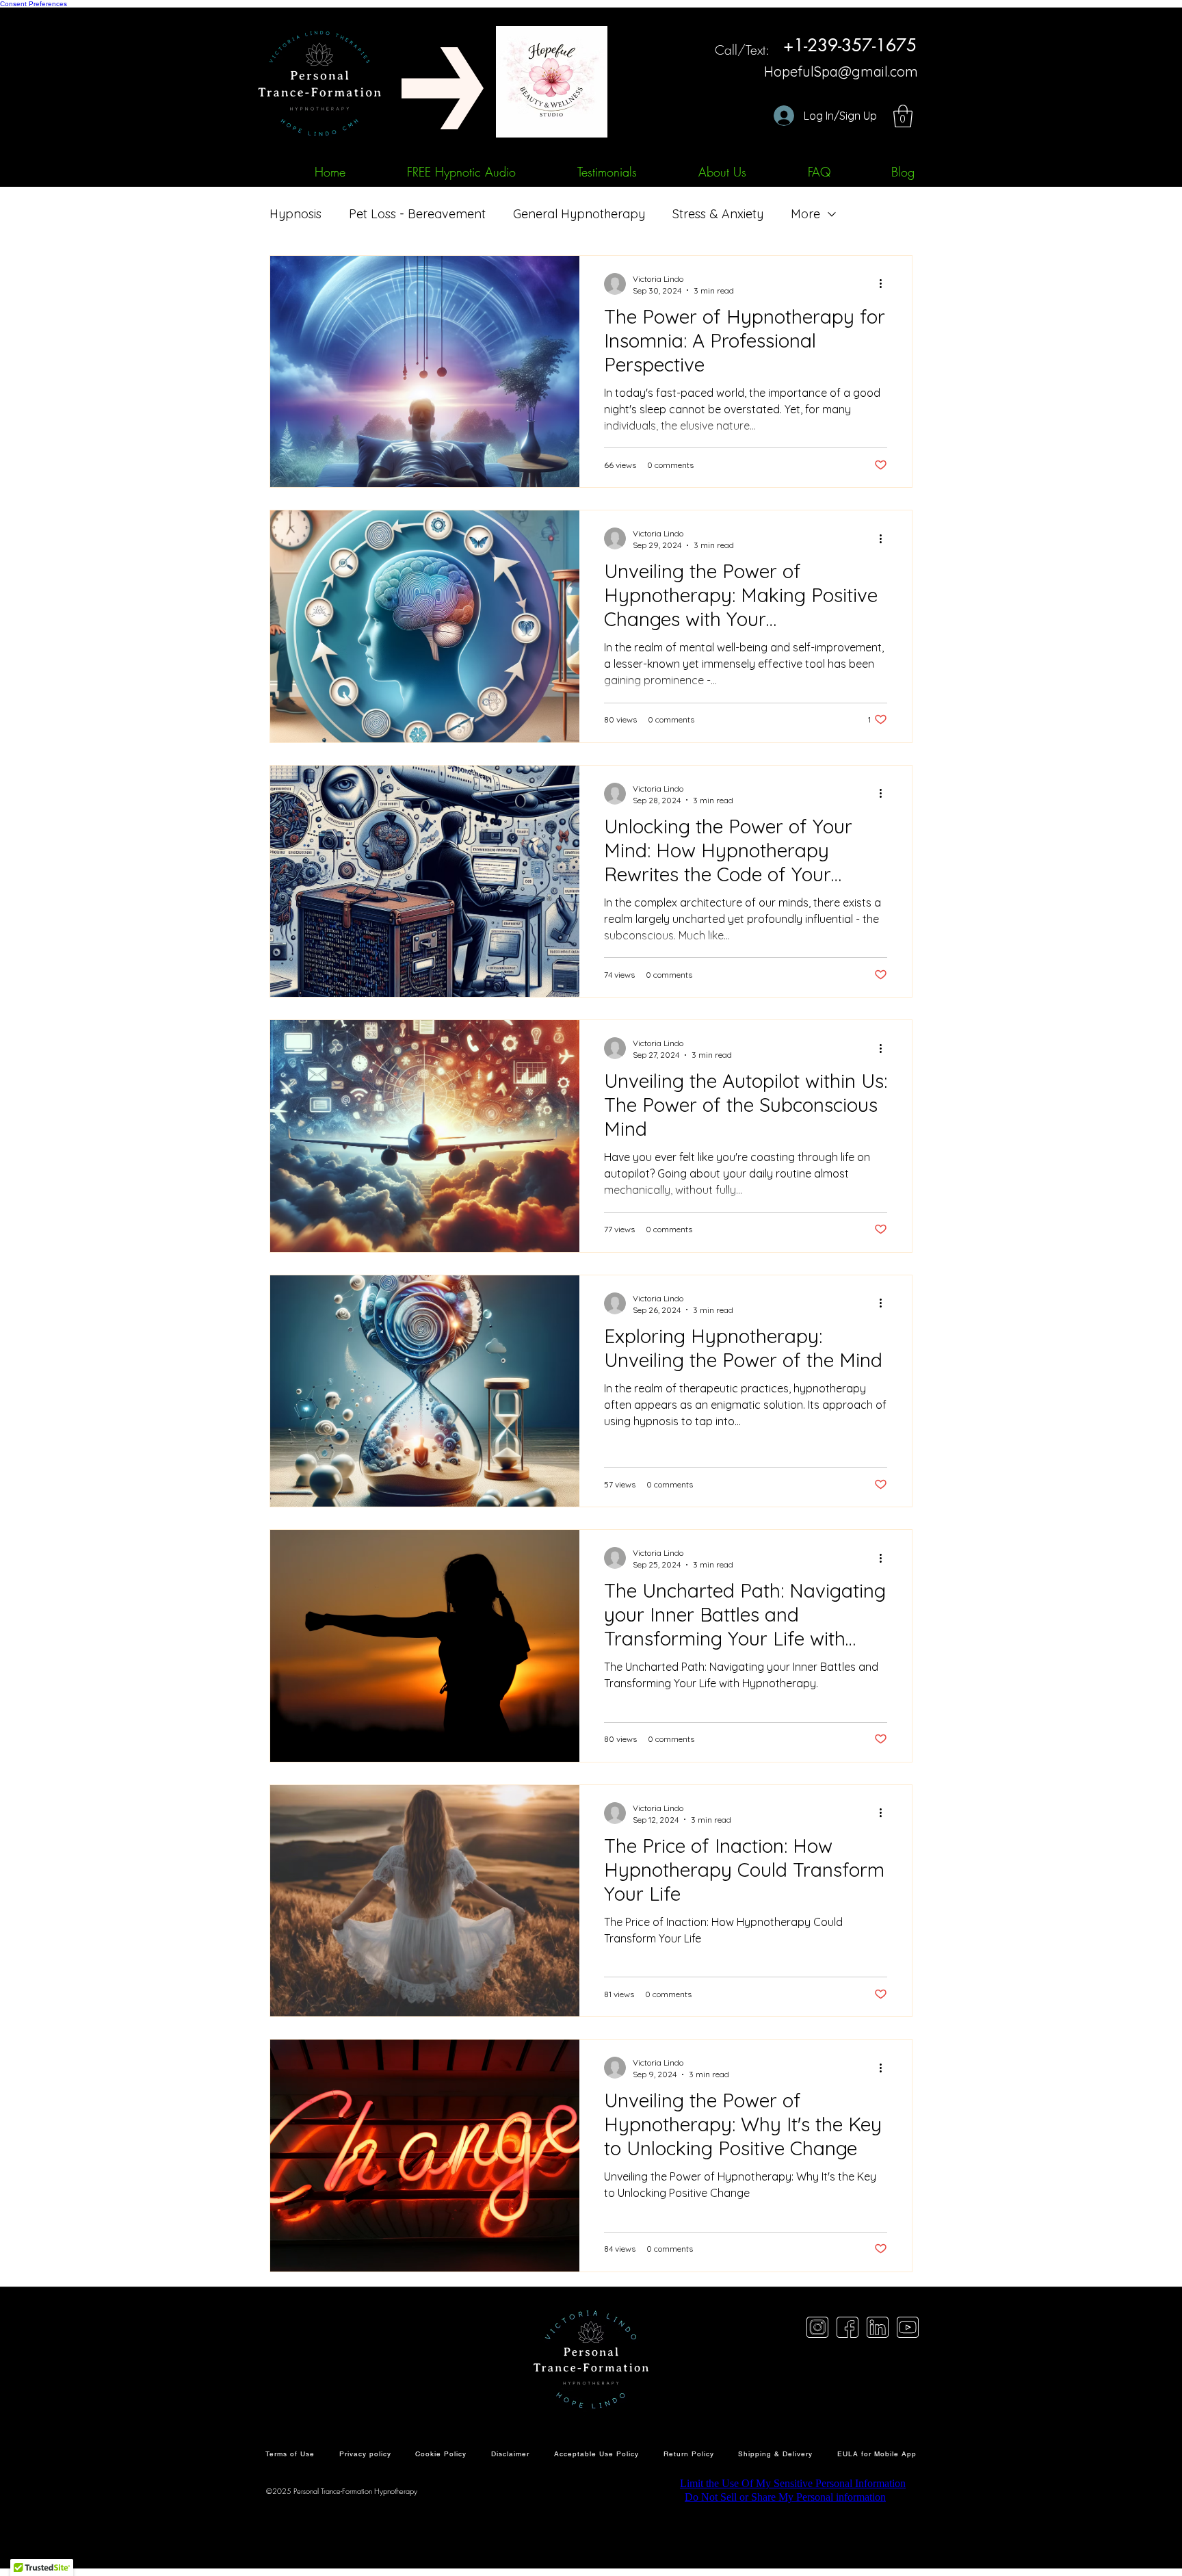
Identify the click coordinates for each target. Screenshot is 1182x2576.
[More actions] (885, 284)
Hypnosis (295, 214)
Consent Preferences (34, 4)
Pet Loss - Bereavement (417, 214)
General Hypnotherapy (579, 214)
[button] (903, 116)
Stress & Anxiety (718, 214)
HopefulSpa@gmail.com (841, 71)
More (805, 214)
